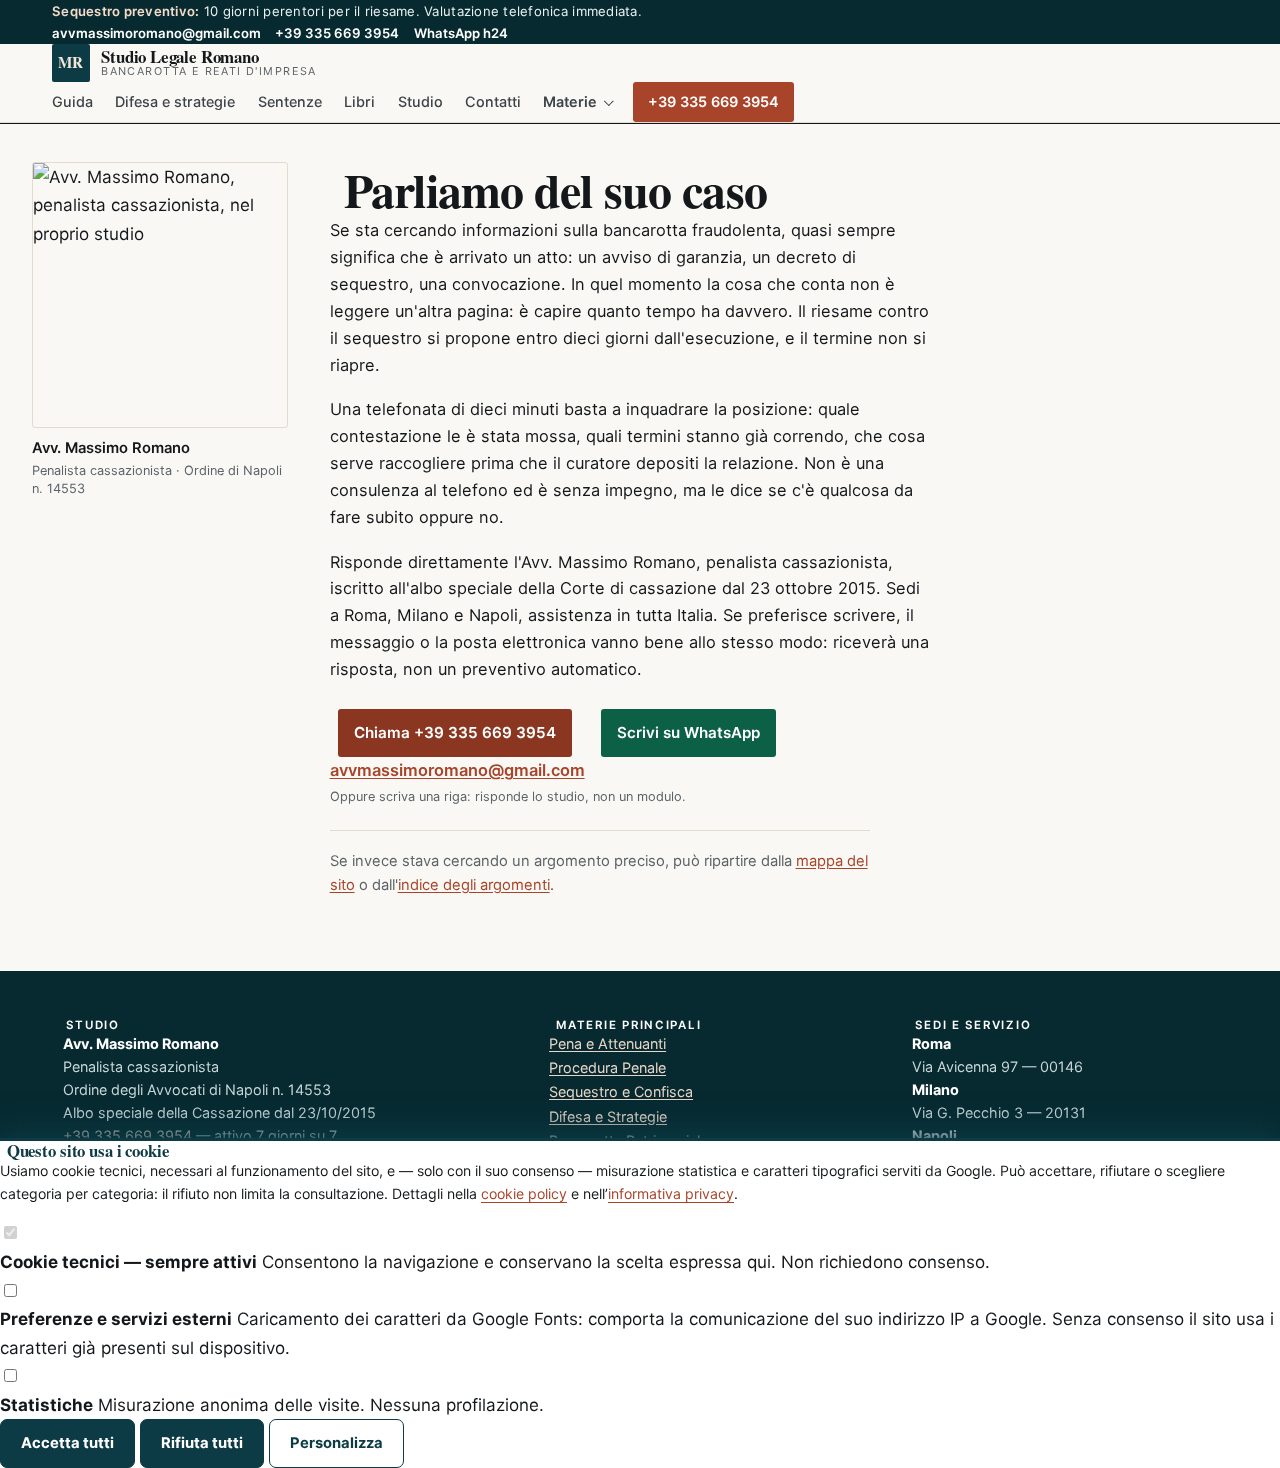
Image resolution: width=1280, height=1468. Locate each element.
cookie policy (524, 1193)
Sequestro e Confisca (621, 1091)
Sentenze (290, 101)
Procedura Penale (607, 1067)
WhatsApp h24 (461, 33)
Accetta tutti (67, 1443)
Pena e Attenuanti (607, 1043)
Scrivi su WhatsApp (688, 732)
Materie (570, 101)
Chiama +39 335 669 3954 (455, 732)
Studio (420, 101)
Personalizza (336, 1443)
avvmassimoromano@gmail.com (156, 33)
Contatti (493, 101)
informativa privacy (671, 1193)
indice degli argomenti (474, 885)
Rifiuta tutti (202, 1443)
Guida (72, 101)
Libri (359, 101)
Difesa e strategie (175, 101)
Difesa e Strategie (608, 1116)
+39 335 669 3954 (337, 33)
